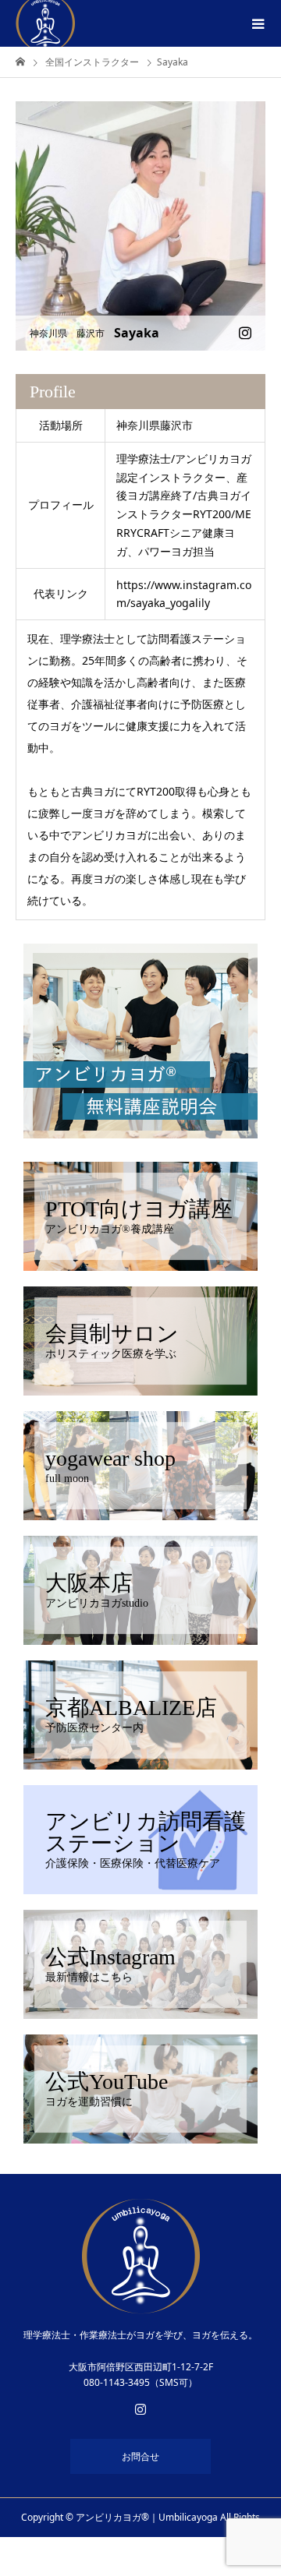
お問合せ (140, 2456)
